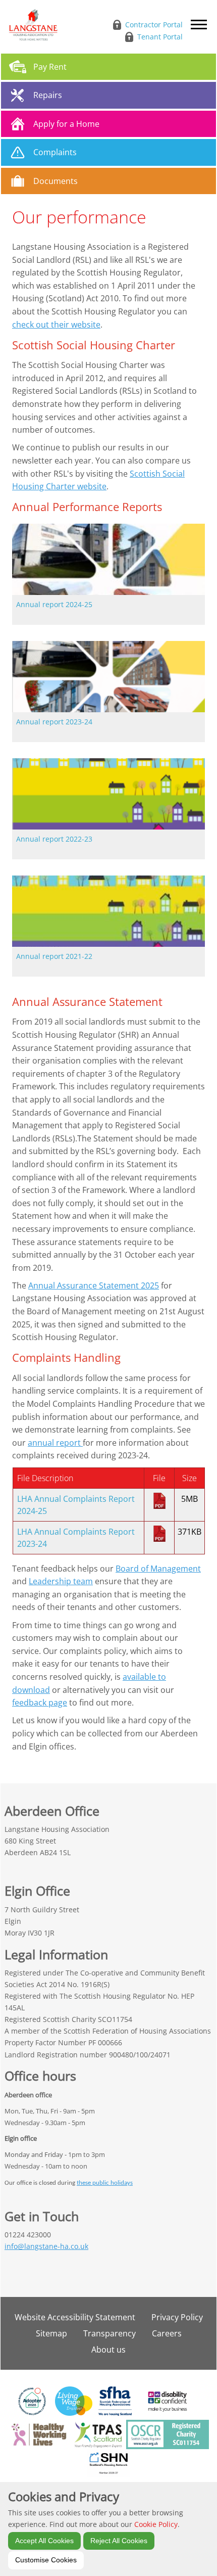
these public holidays (105, 2183)
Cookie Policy (156, 2524)
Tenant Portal (160, 37)
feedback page (40, 1703)
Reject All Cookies (119, 2541)
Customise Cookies (46, 2560)
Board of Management (158, 1569)
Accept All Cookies (44, 2541)
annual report (55, 1443)
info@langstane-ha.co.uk (46, 2246)
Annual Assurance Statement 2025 (94, 1285)
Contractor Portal (154, 25)
